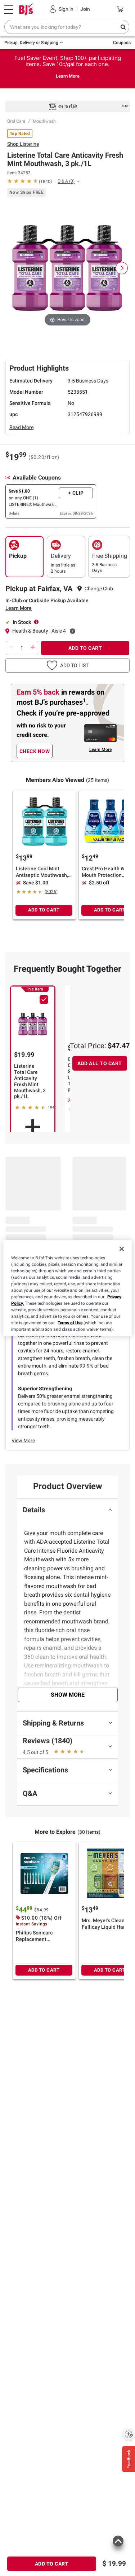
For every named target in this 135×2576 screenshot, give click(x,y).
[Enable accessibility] (129, 2434)
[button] (67, 665)
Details (14, 513)
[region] (67, 1288)
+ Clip (76, 493)
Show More (68, 1695)
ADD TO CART (85, 648)
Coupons (122, 43)
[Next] (122, 268)
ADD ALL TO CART (100, 1063)
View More (23, 1440)
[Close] (122, 1249)
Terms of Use (70, 1323)
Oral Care (16, 121)
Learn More (68, 76)
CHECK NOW (35, 751)
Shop (23, 144)
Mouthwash (44, 121)
